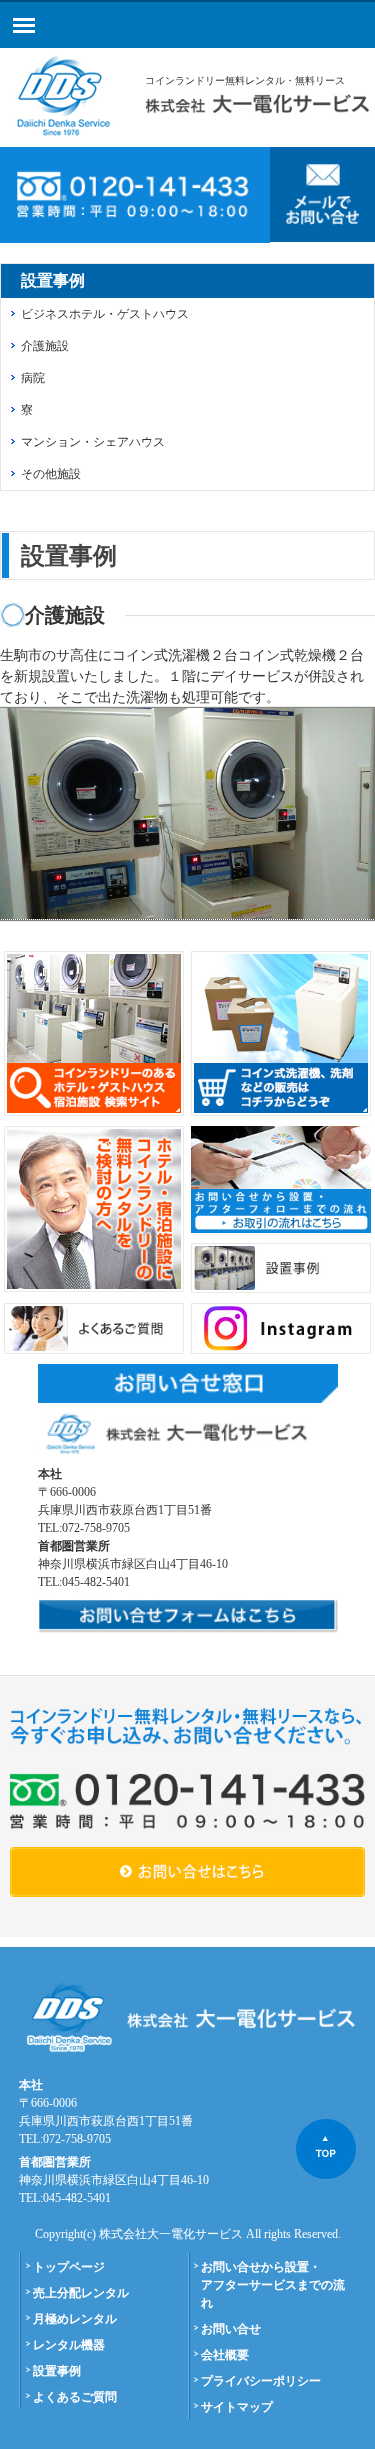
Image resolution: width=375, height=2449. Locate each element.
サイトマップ (237, 2407)
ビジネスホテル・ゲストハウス (105, 314)
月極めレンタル (75, 2319)
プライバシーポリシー (261, 2381)
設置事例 (57, 2371)
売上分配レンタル (81, 2293)
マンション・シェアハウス (93, 442)
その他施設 (51, 474)
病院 (33, 378)
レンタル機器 (69, 2345)
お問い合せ (231, 2329)
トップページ (69, 2267)
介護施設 (45, 346)
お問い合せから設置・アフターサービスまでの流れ (273, 2285)
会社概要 (225, 2355)
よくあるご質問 (75, 2397)
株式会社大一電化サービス (171, 2234)
